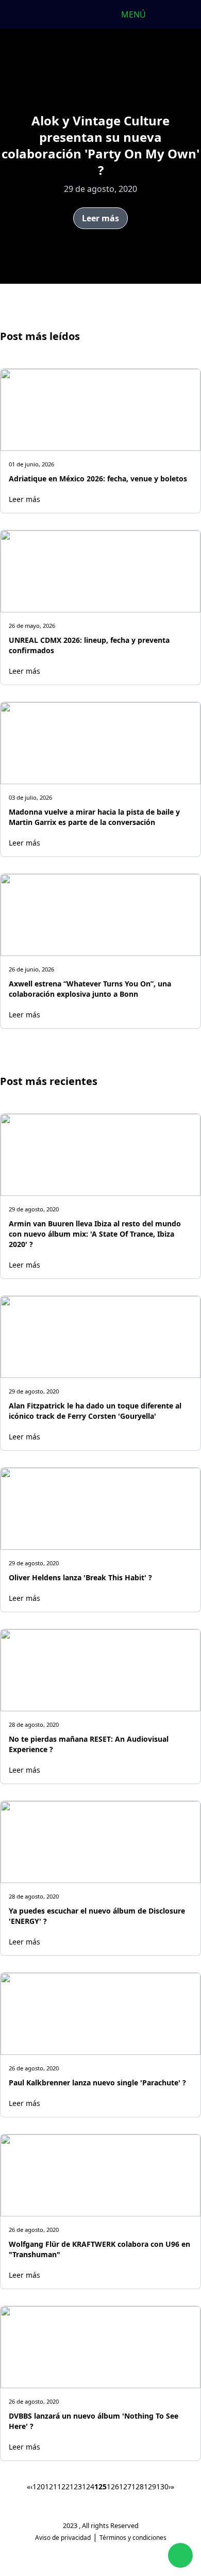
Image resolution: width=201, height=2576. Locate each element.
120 (39, 2486)
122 (63, 2486)
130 (162, 2486)
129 (150, 2486)
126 (113, 2486)
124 (88, 2486)
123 (76, 2486)
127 (125, 2486)
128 (138, 2486)
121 (51, 2486)
